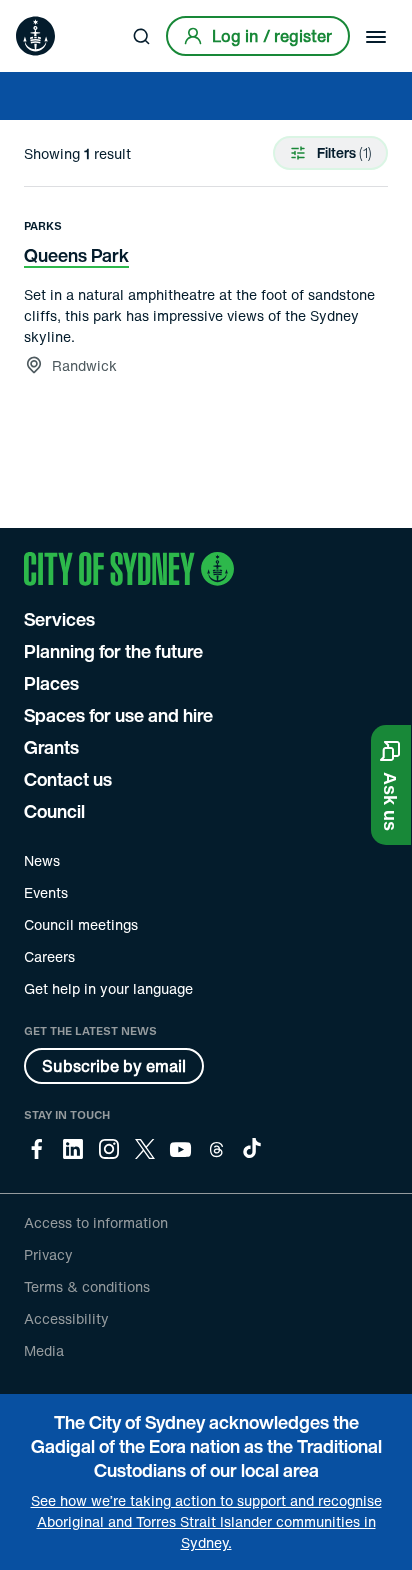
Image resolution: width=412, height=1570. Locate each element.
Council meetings (81, 924)
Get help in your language (108, 988)
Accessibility (66, 1318)
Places (51, 683)
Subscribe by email (114, 1066)
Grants (51, 747)
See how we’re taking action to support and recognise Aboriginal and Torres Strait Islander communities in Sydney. (206, 1521)
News (42, 860)
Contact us (68, 779)
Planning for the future (113, 651)
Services (59, 619)
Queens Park (76, 255)
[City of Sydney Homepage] (35, 36)
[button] (391, 785)
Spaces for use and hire (118, 715)
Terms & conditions (87, 1286)
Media (44, 1350)
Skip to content (51, 14)
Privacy (48, 1254)
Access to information (96, 1222)
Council (54, 811)
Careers (49, 956)
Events (46, 892)
